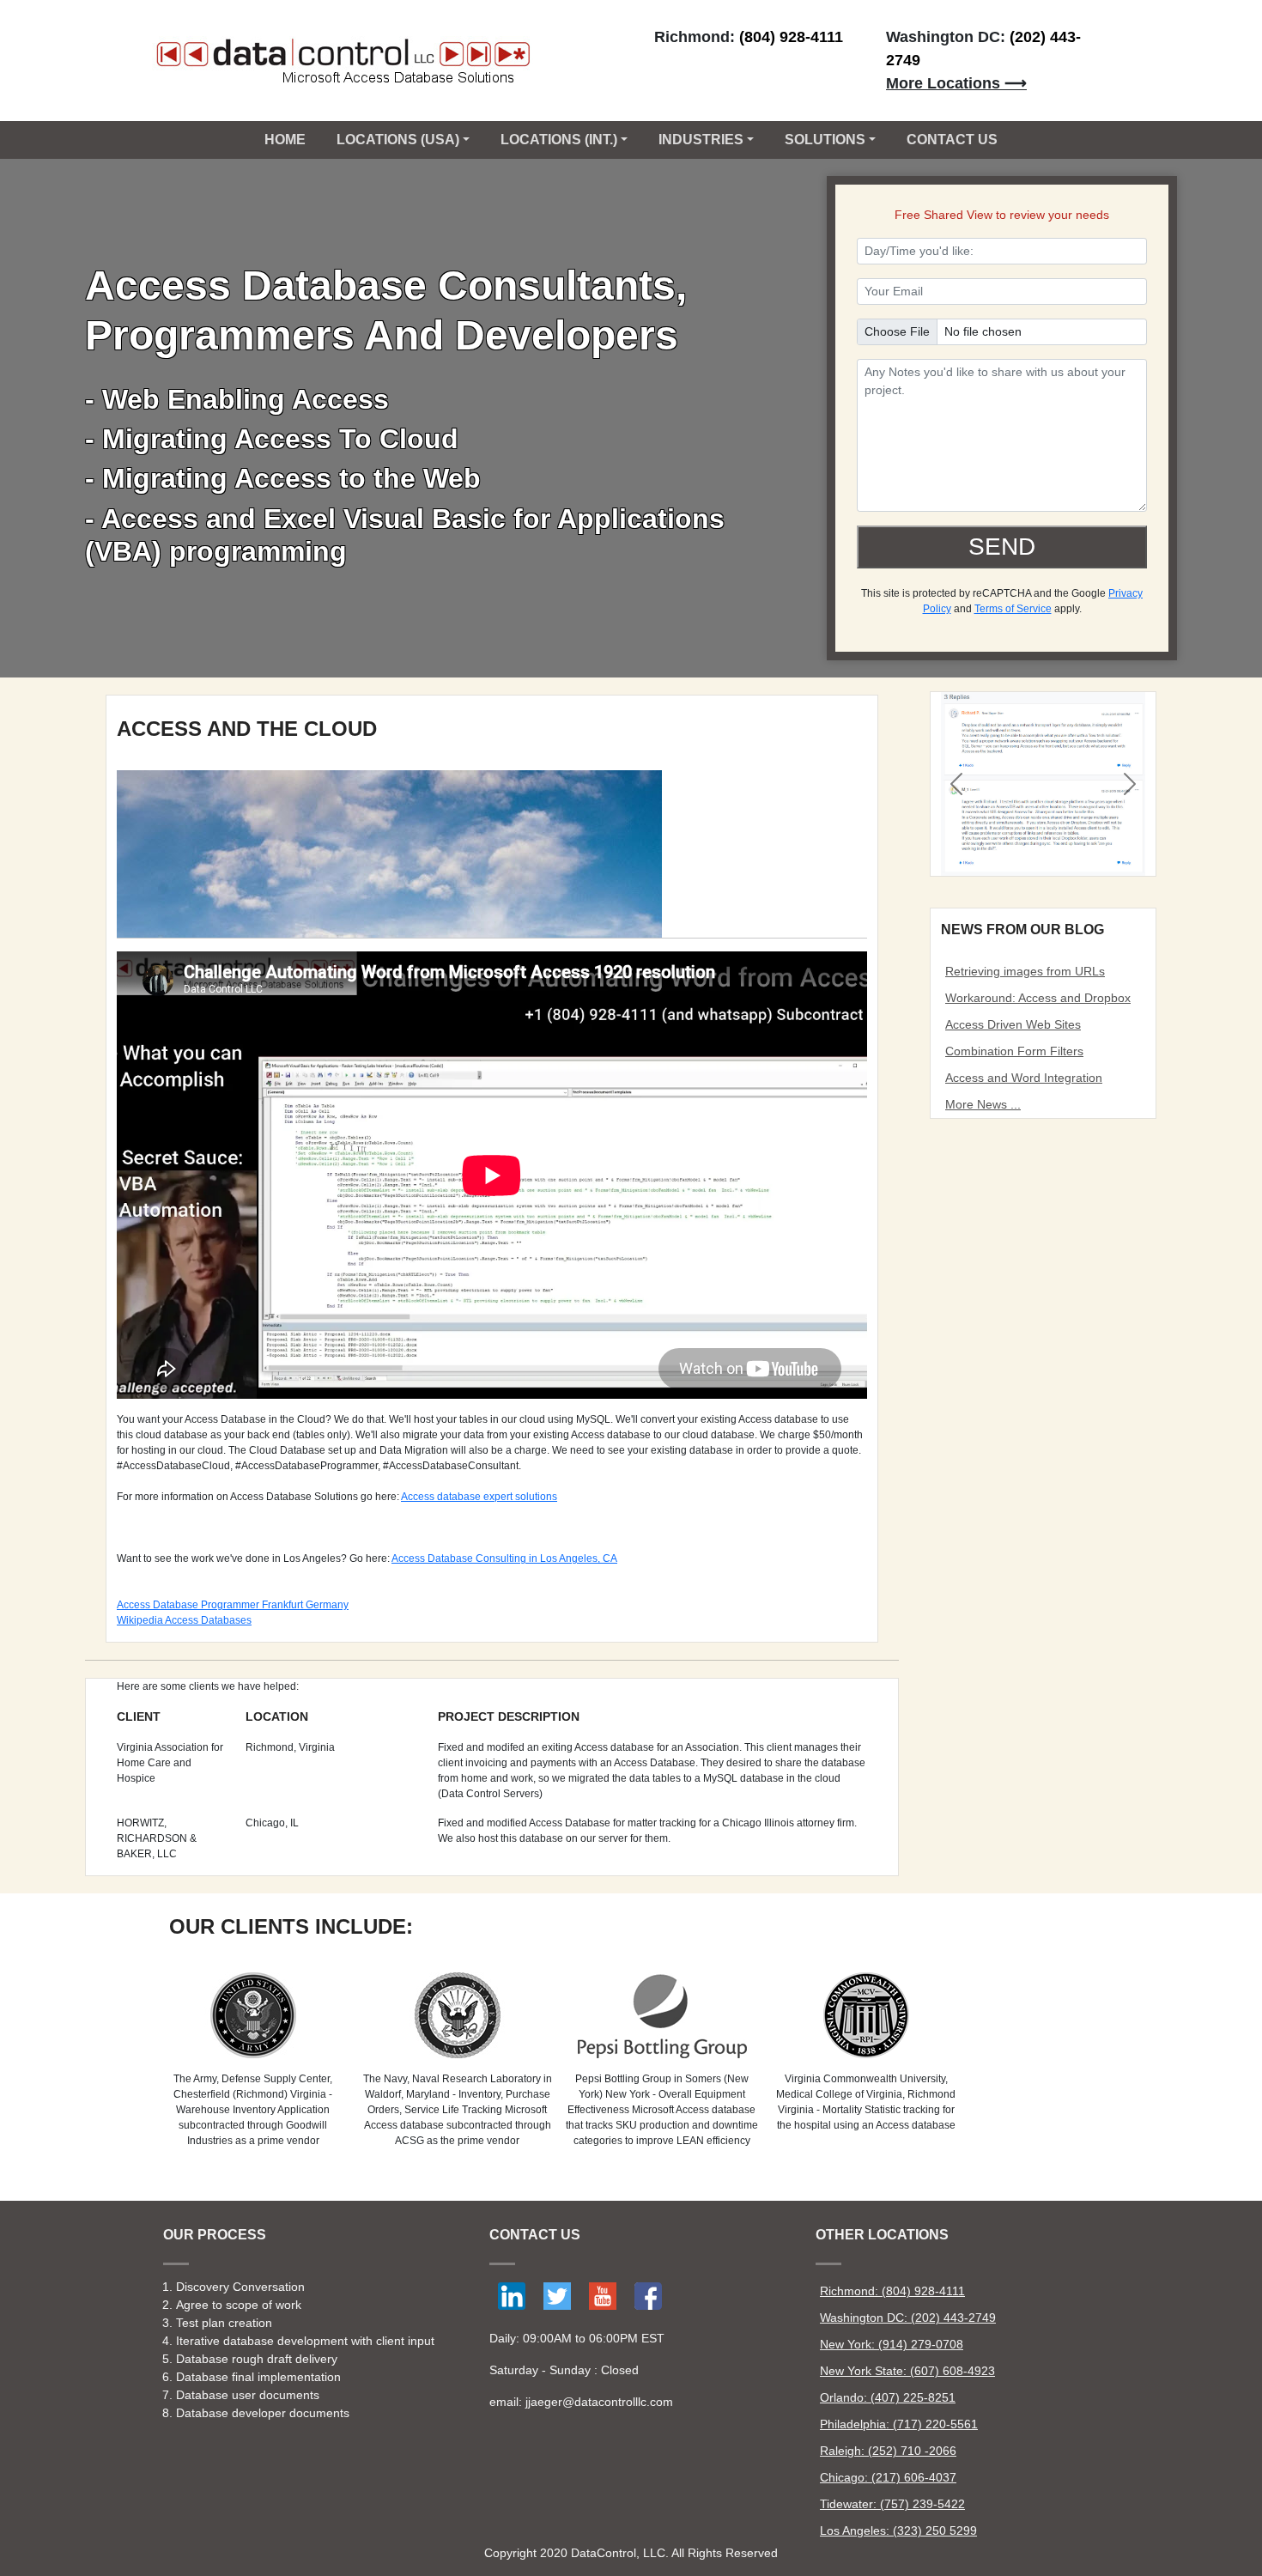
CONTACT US (952, 140)
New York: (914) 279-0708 (892, 2344)
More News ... (983, 1104)
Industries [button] (701, 140)
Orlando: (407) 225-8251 (888, 2397)
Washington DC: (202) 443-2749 (908, 2318)
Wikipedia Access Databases (184, 1620)
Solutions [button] (825, 140)
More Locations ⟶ (956, 83)
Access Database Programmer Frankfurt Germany (233, 1605)
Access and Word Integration (1024, 1078)
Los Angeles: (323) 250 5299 (898, 2530)
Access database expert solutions (479, 1497)
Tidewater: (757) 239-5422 (892, 2504)
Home (285, 140)
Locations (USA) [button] (398, 140)
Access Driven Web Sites (1013, 1024)
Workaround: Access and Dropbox (1038, 998)
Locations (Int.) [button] (559, 140)
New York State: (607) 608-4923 (907, 2371)
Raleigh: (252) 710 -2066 (888, 2451)
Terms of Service (1013, 609)
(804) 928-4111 (791, 37)
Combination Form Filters (1014, 1051)
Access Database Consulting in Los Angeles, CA (504, 1558)
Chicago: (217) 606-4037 (888, 2477)
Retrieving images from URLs (1025, 971)
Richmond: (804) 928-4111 (892, 2291)
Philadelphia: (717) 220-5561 (899, 2424)
